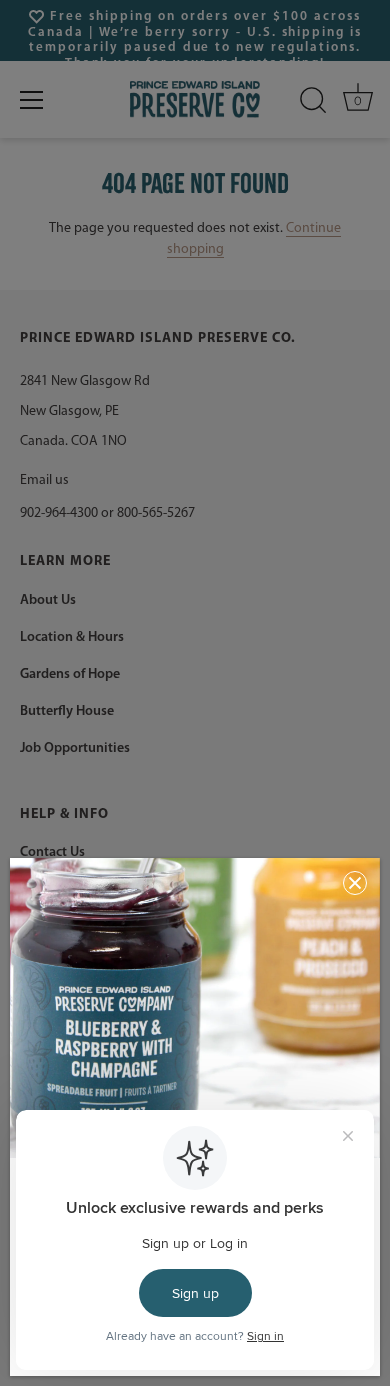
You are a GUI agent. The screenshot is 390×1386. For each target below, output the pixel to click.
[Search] (313, 100)
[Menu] (32, 100)
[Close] (355, 883)
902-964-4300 (59, 513)
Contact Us (52, 852)
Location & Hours (72, 637)
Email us (44, 480)
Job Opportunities (75, 748)
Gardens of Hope (70, 674)
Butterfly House (67, 711)
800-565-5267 (156, 513)
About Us (48, 600)
